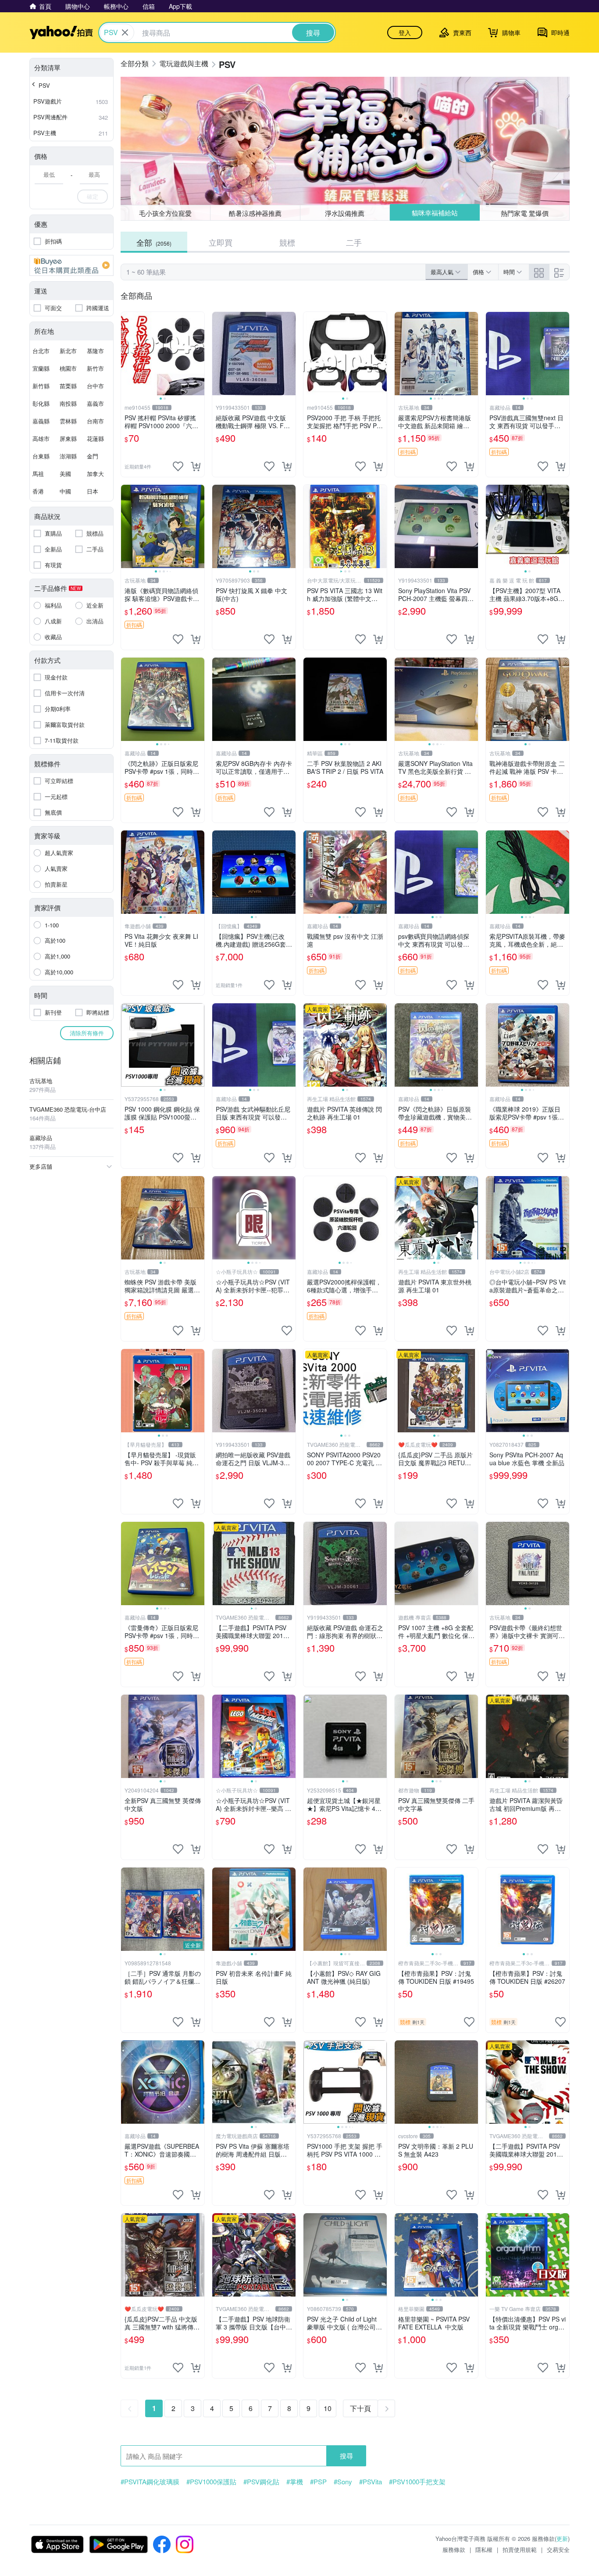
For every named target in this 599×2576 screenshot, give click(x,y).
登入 (405, 32)
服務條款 (454, 2549)
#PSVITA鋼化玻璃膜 (150, 2482)
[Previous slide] (127, 354)
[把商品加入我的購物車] (196, 466)
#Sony (343, 2482)
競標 (287, 242)
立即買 (221, 242)
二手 (354, 242)
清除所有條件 (87, 1033)
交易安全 (558, 2549)
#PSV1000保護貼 (211, 2482)
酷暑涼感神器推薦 (255, 213)
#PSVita (371, 2482)
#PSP (318, 2482)
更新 (562, 2538)
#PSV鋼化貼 (261, 2482)
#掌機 (295, 2482)
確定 (93, 196)
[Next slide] (199, 354)
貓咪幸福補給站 (435, 213)
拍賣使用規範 (520, 2549)
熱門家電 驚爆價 (525, 213)
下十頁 (360, 2408)
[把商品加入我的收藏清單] (178, 466)
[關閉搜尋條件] (125, 32)
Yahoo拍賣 (61, 32)
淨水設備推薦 (345, 213)
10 (328, 2408)
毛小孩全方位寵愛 (165, 213)
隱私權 (484, 2549)
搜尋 (346, 2456)
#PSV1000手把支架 (417, 2482)
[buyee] (71, 265)
